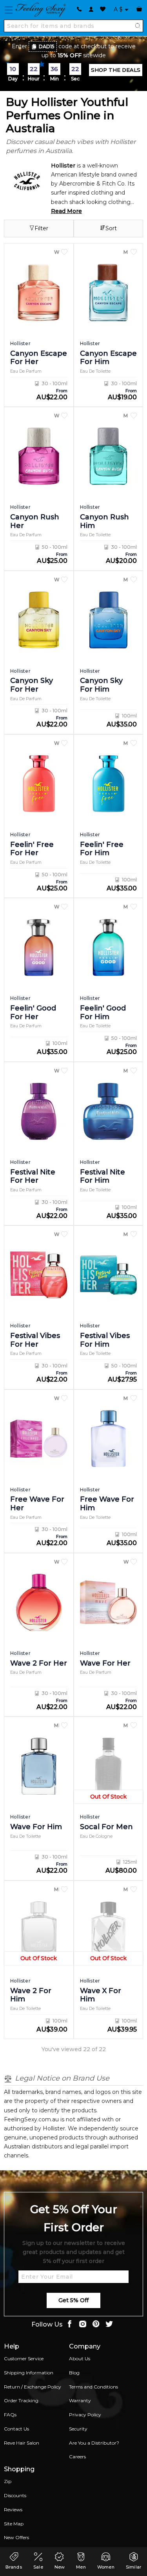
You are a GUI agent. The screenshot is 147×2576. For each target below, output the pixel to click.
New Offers (16, 2537)
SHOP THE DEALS (116, 70)
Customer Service (24, 2358)
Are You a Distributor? (94, 2443)
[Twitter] (109, 2325)
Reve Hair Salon (22, 2443)
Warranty (80, 2400)
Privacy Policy (85, 2415)
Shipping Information (29, 2373)
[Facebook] (69, 2325)
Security (78, 2429)
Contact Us (16, 2429)
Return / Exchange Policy (33, 2387)
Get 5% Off (73, 2300)
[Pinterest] (96, 2325)
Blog (74, 2373)
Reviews (13, 2510)
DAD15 (47, 46)
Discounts (15, 2495)
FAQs (10, 2415)
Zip (8, 2481)
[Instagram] (83, 2325)
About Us (80, 2358)
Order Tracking (21, 2400)
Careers (77, 2457)
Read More (66, 211)
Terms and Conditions (93, 2387)
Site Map (14, 2524)
